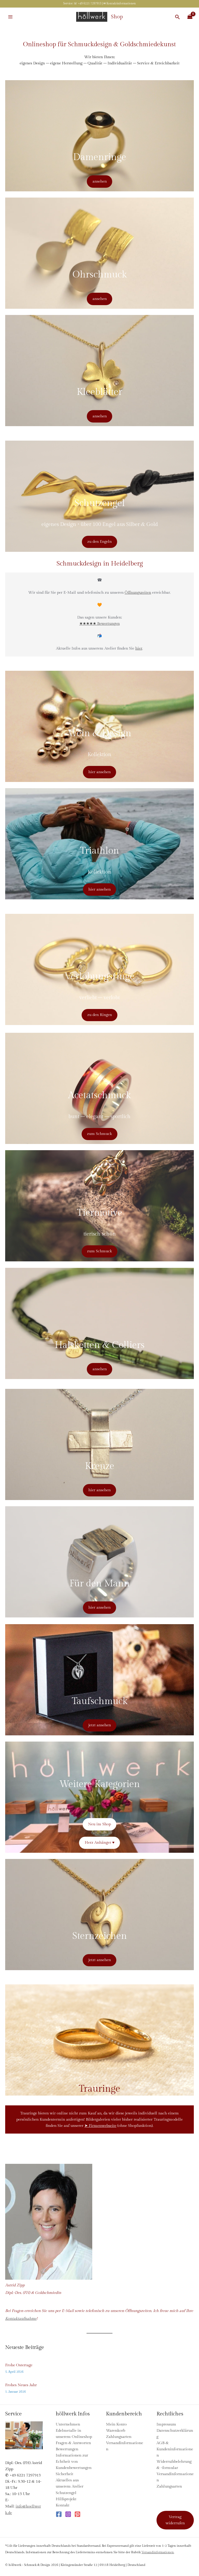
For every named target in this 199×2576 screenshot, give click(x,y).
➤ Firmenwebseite (100, 2126)
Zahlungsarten (119, 2437)
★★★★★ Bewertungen (99, 624)
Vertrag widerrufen (175, 2520)
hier (139, 648)
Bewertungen (67, 2449)
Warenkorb (116, 2431)
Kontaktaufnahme (21, 2319)
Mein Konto (116, 2424)
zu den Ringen (100, 1015)
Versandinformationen (158, 2552)
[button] (177, 17)
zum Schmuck (99, 1134)
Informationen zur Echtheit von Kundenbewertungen (74, 2462)
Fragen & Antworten (73, 2443)
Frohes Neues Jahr (21, 2385)
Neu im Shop (99, 1824)
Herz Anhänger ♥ (100, 1843)
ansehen (100, 181)
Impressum (166, 2424)
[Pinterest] (77, 2514)
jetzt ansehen (100, 1725)
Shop (117, 17)
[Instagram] (68, 2514)
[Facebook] (59, 2514)
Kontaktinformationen (121, 3)
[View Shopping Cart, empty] (190, 17)
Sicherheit (65, 2474)
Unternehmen (68, 2424)
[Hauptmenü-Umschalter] (10, 17)
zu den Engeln (99, 542)
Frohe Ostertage (19, 2365)
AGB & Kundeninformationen (175, 2449)
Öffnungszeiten (138, 593)
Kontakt (63, 2505)
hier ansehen (99, 772)
